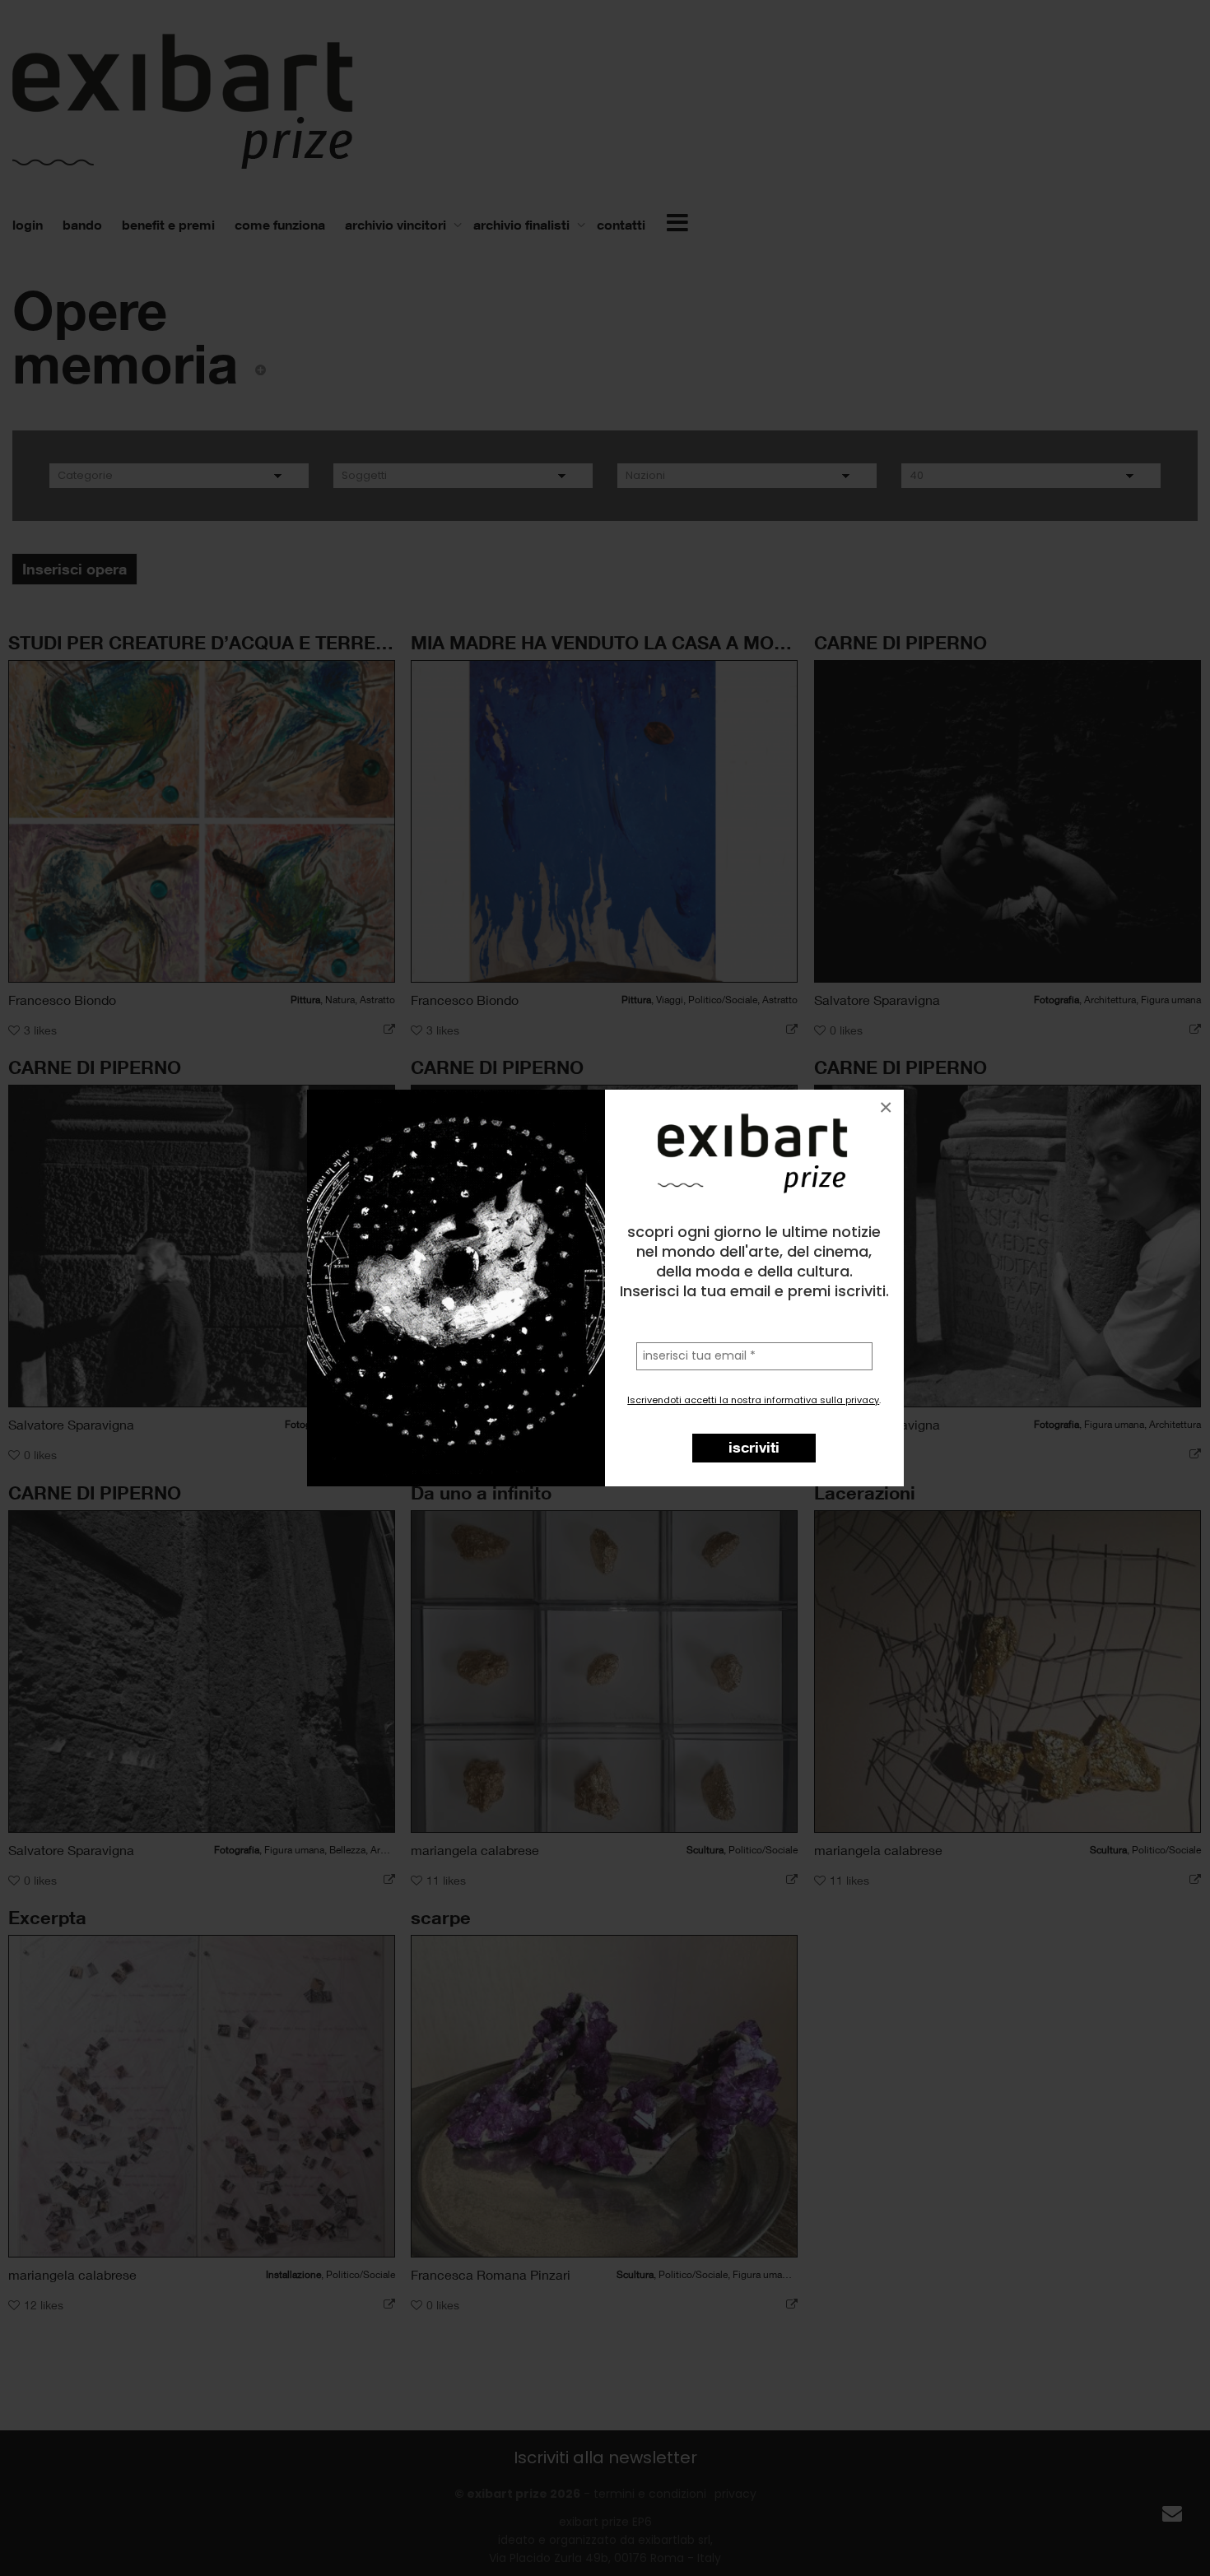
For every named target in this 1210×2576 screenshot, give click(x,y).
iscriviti (754, 1447)
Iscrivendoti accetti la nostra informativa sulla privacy (753, 1400)
